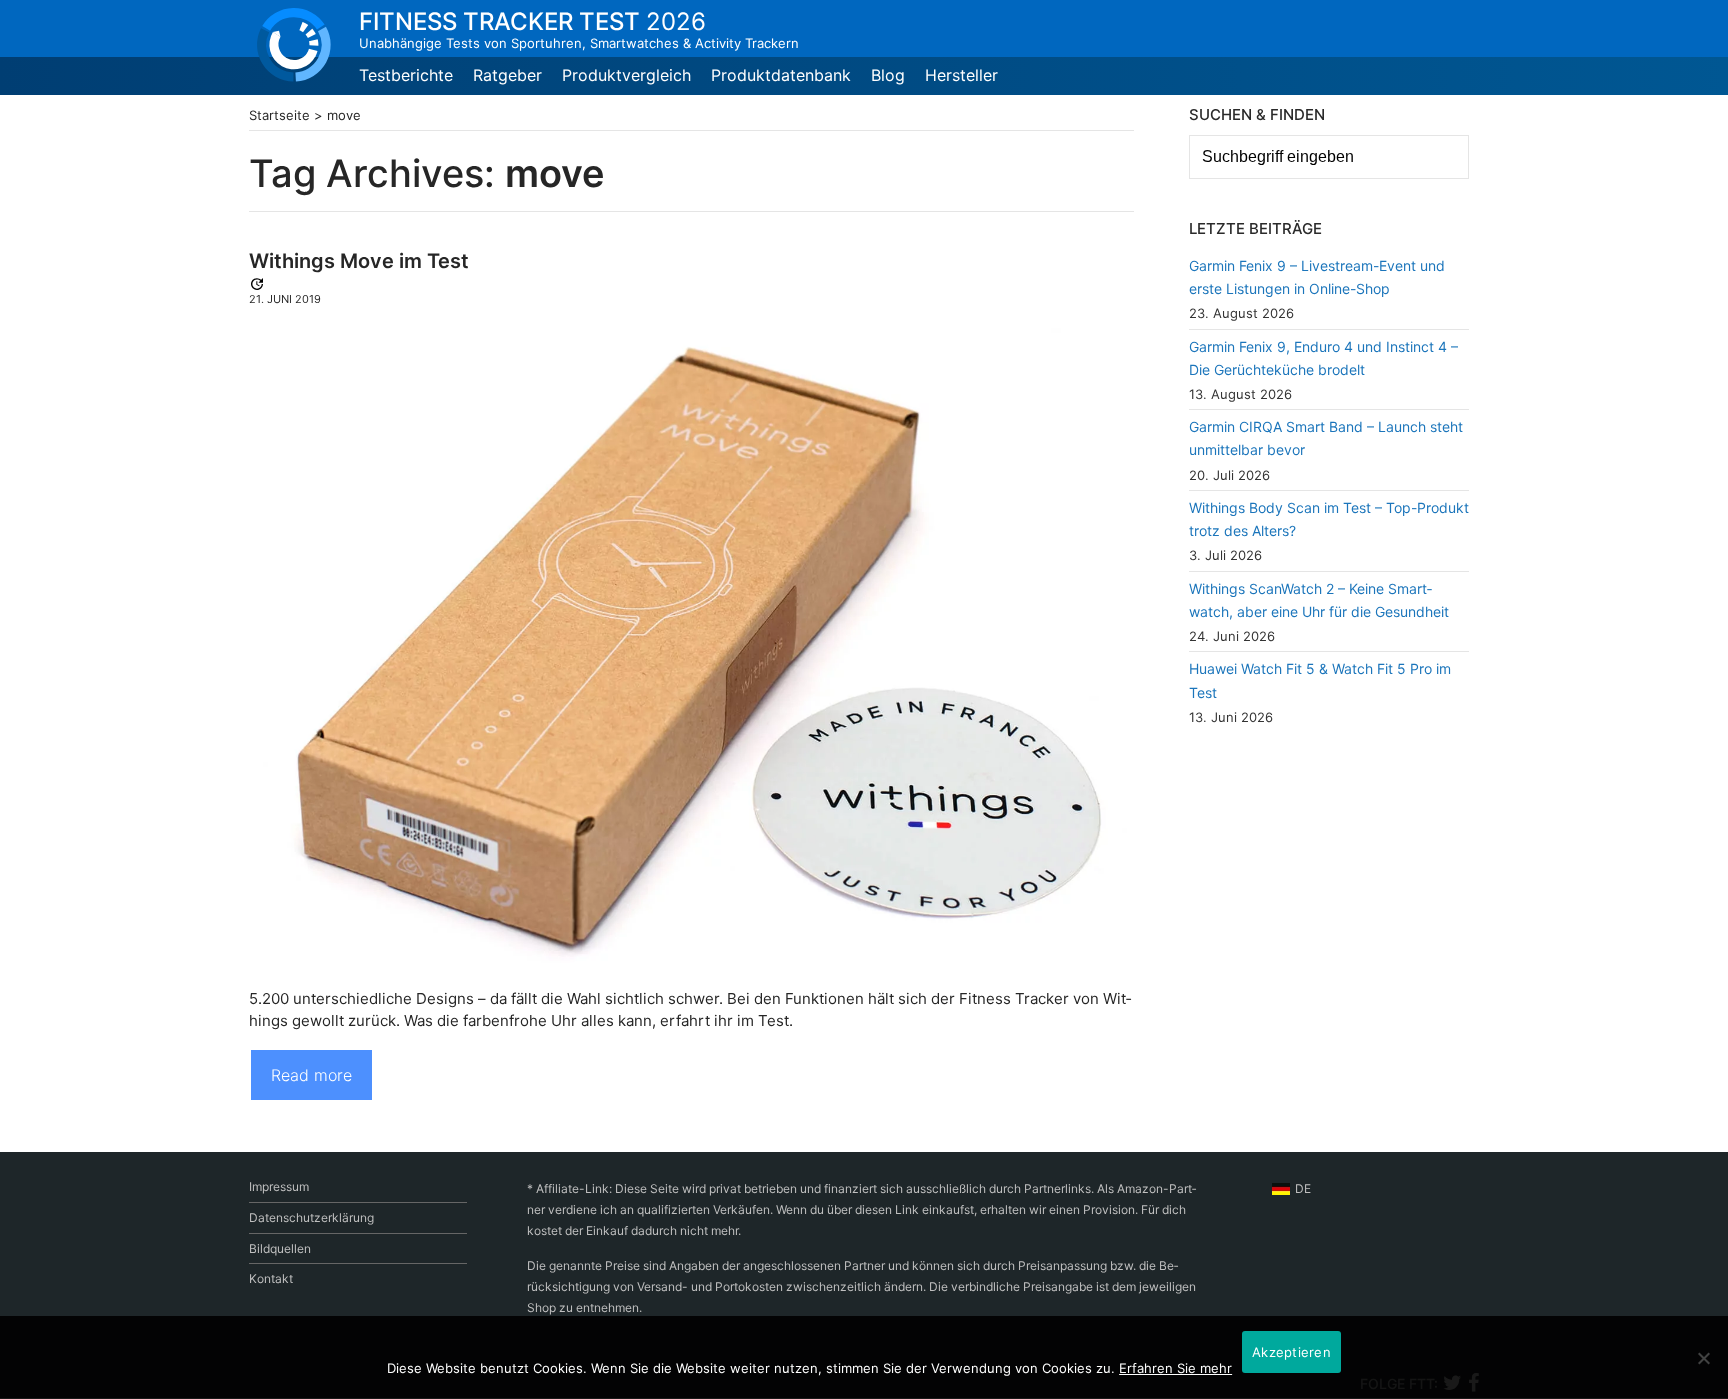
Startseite (279, 115)
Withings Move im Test (359, 261)
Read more (311, 1075)
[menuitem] (1291, 1189)
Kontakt (271, 1278)
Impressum (279, 1186)
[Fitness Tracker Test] (294, 45)
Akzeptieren (1291, 1352)
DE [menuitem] (1303, 1188)
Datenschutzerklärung (311, 1217)
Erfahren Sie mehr (1175, 1368)
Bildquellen (280, 1248)
